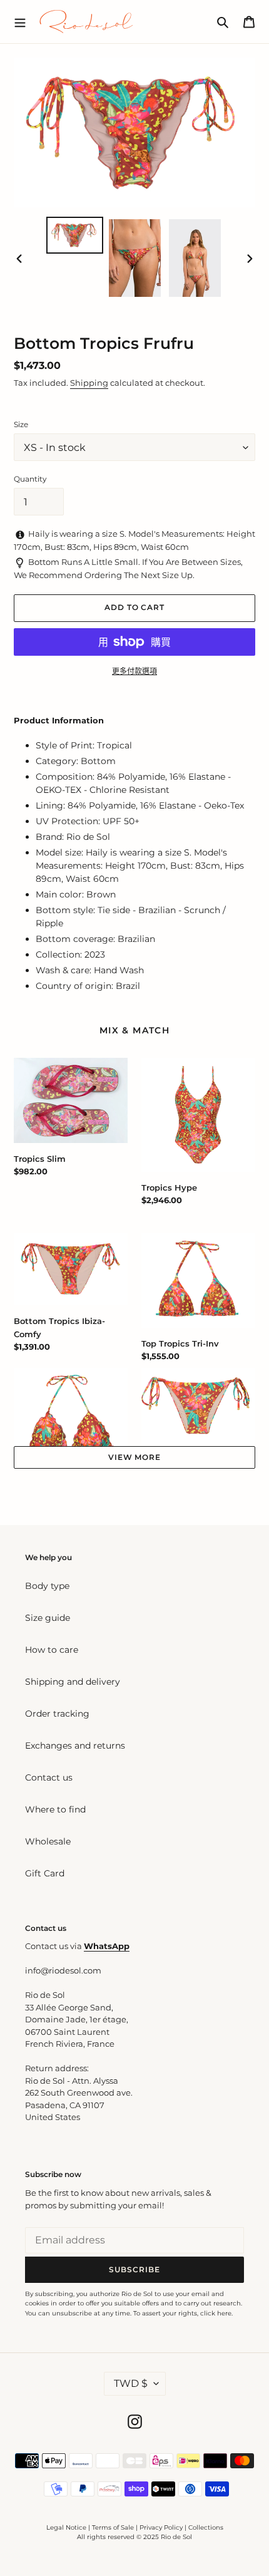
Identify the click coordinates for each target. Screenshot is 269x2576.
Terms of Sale (113, 2527)
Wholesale (48, 1841)
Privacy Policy (162, 2527)
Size (21, 424)
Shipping (89, 383)
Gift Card (45, 1873)
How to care (52, 1650)
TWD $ (131, 2383)
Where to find (55, 1809)
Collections (206, 2527)
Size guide (48, 1618)
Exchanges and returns (75, 1746)
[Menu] (20, 21)
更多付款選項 (134, 671)
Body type (47, 1586)
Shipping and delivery (73, 1682)
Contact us (49, 1777)
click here (216, 2313)
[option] (75, 235)
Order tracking (57, 1714)
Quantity (30, 479)
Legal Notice (66, 2527)
